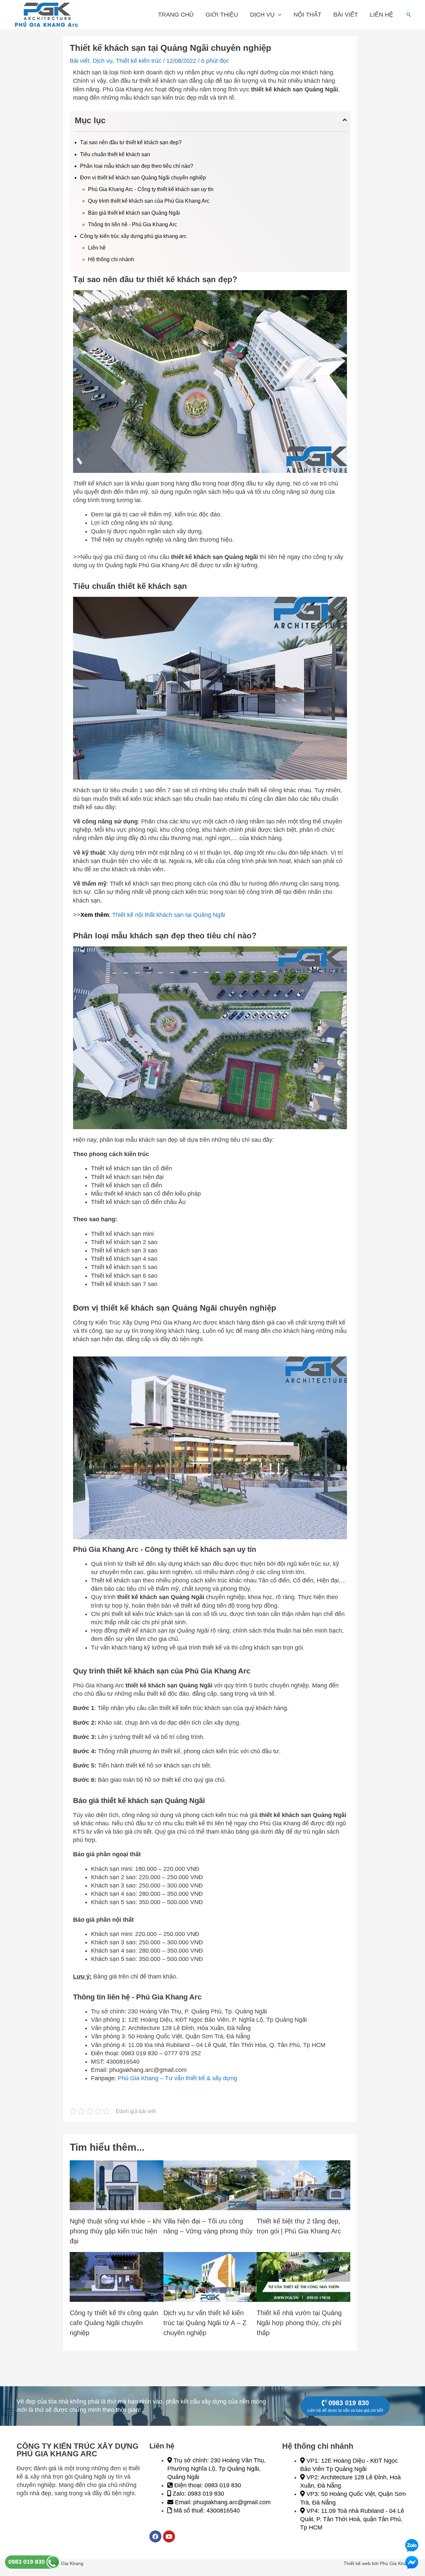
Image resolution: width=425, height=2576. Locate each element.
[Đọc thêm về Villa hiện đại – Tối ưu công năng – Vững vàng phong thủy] (210, 2185)
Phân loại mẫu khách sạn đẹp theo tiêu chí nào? (137, 166)
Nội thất (307, 15)
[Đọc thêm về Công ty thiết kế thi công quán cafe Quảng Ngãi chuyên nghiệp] (117, 2277)
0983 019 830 (27, 2562)
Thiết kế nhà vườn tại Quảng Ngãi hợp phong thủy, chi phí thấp (299, 2323)
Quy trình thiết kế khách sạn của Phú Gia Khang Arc (149, 201)
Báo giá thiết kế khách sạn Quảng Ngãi (134, 213)
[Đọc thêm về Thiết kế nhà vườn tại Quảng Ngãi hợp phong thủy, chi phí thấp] (303, 2277)
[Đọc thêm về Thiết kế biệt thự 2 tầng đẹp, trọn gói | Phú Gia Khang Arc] (303, 2185)
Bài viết (346, 15)
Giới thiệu (222, 15)
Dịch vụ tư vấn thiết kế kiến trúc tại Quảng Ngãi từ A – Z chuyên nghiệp (205, 2323)
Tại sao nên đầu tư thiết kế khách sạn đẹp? (131, 142)
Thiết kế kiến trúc (139, 61)
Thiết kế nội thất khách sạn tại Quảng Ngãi (169, 915)
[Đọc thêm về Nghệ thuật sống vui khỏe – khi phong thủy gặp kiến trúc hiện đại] (117, 2185)
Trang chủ (176, 15)
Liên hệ (382, 15)
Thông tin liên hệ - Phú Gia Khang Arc (132, 224)
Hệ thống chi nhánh (111, 259)
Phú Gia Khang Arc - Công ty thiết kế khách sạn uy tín (151, 189)
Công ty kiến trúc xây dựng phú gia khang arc (133, 236)
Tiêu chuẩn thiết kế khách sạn (115, 154)
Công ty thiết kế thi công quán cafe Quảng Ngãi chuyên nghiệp (114, 2323)
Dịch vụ (262, 15)
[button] (409, 15)
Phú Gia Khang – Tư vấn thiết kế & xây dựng (177, 2078)
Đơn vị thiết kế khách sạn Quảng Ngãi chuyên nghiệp (143, 178)
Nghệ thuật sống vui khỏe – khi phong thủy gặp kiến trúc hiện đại (115, 2231)
